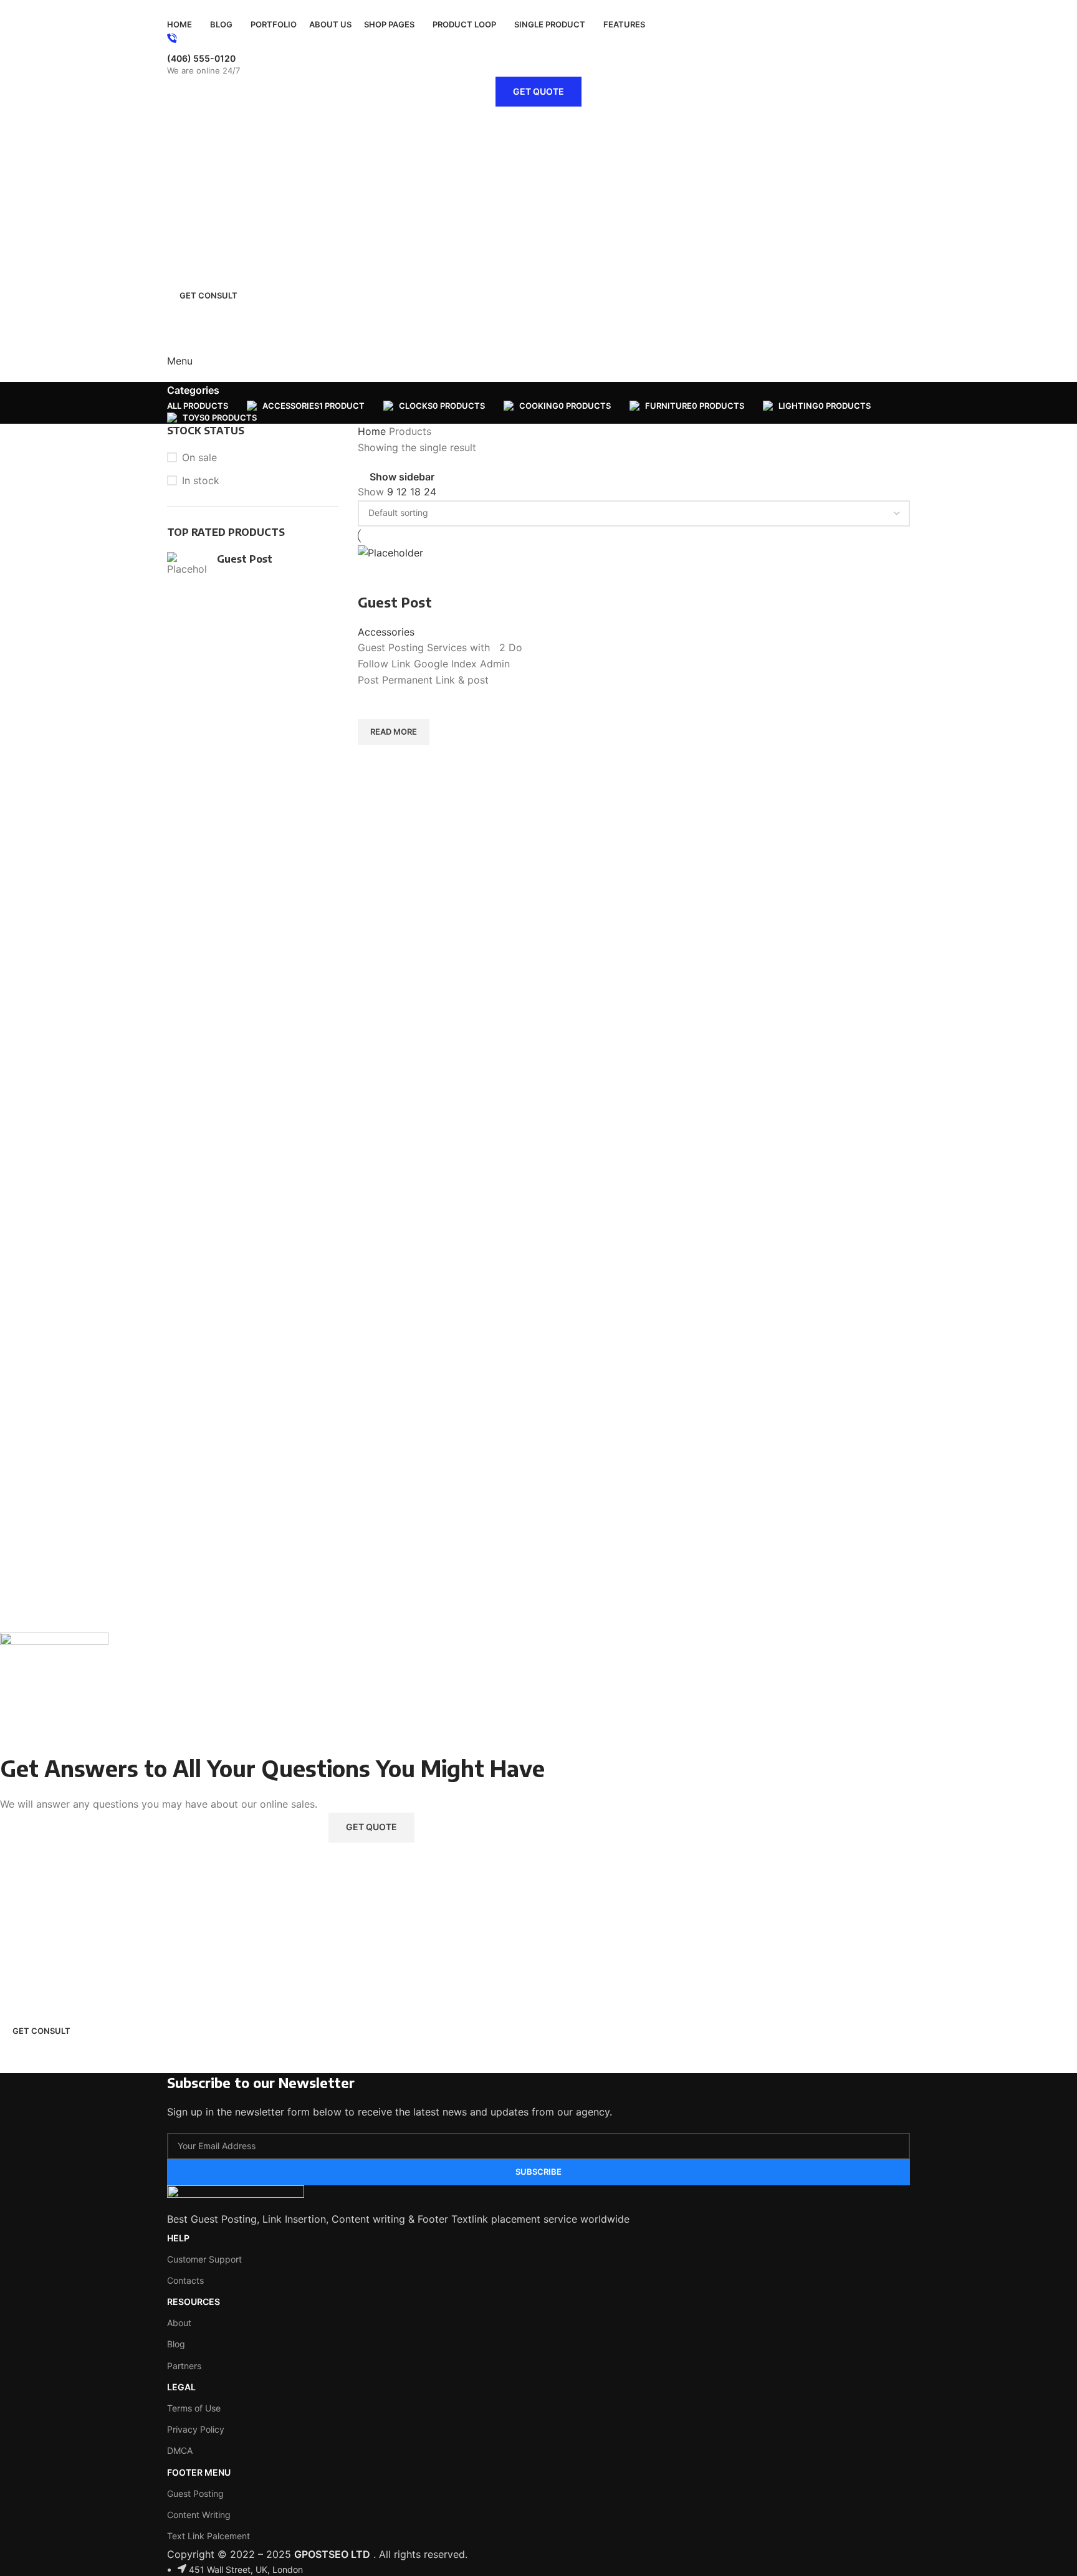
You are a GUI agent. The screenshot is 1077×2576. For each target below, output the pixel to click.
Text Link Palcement (208, 2536)
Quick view (373, 761)
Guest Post (245, 559)
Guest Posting (195, 2493)
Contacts (185, 2280)
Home (373, 431)
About (179, 2323)
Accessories (386, 632)
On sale (199, 457)
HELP (178, 2238)
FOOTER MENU (199, 2472)
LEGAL (181, 2387)
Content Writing (199, 2515)
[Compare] (373, 577)
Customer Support (204, 2259)
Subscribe (538, 2172)
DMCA (180, 2450)
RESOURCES (194, 2302)
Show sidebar (402, 477)
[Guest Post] (187, 564)
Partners (184, 2366)
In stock (201, 480)
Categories (193, 390)
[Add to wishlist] (373, 704)
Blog (176, 2344)
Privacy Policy (196, 2429)
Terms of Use (194, 2408)
